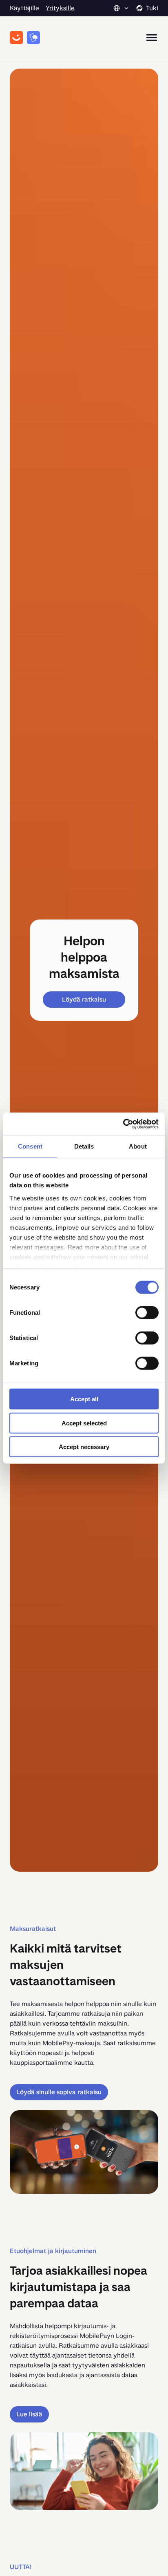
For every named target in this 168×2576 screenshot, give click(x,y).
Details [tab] (84, 1146)
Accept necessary (84, 1447)
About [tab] (138, 1146)
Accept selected (84, 1423)
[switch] (147, 1313)
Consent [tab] (30, 1146)
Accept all (84, 1399)
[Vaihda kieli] (122, 8)
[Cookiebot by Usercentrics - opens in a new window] (123, 1124)
